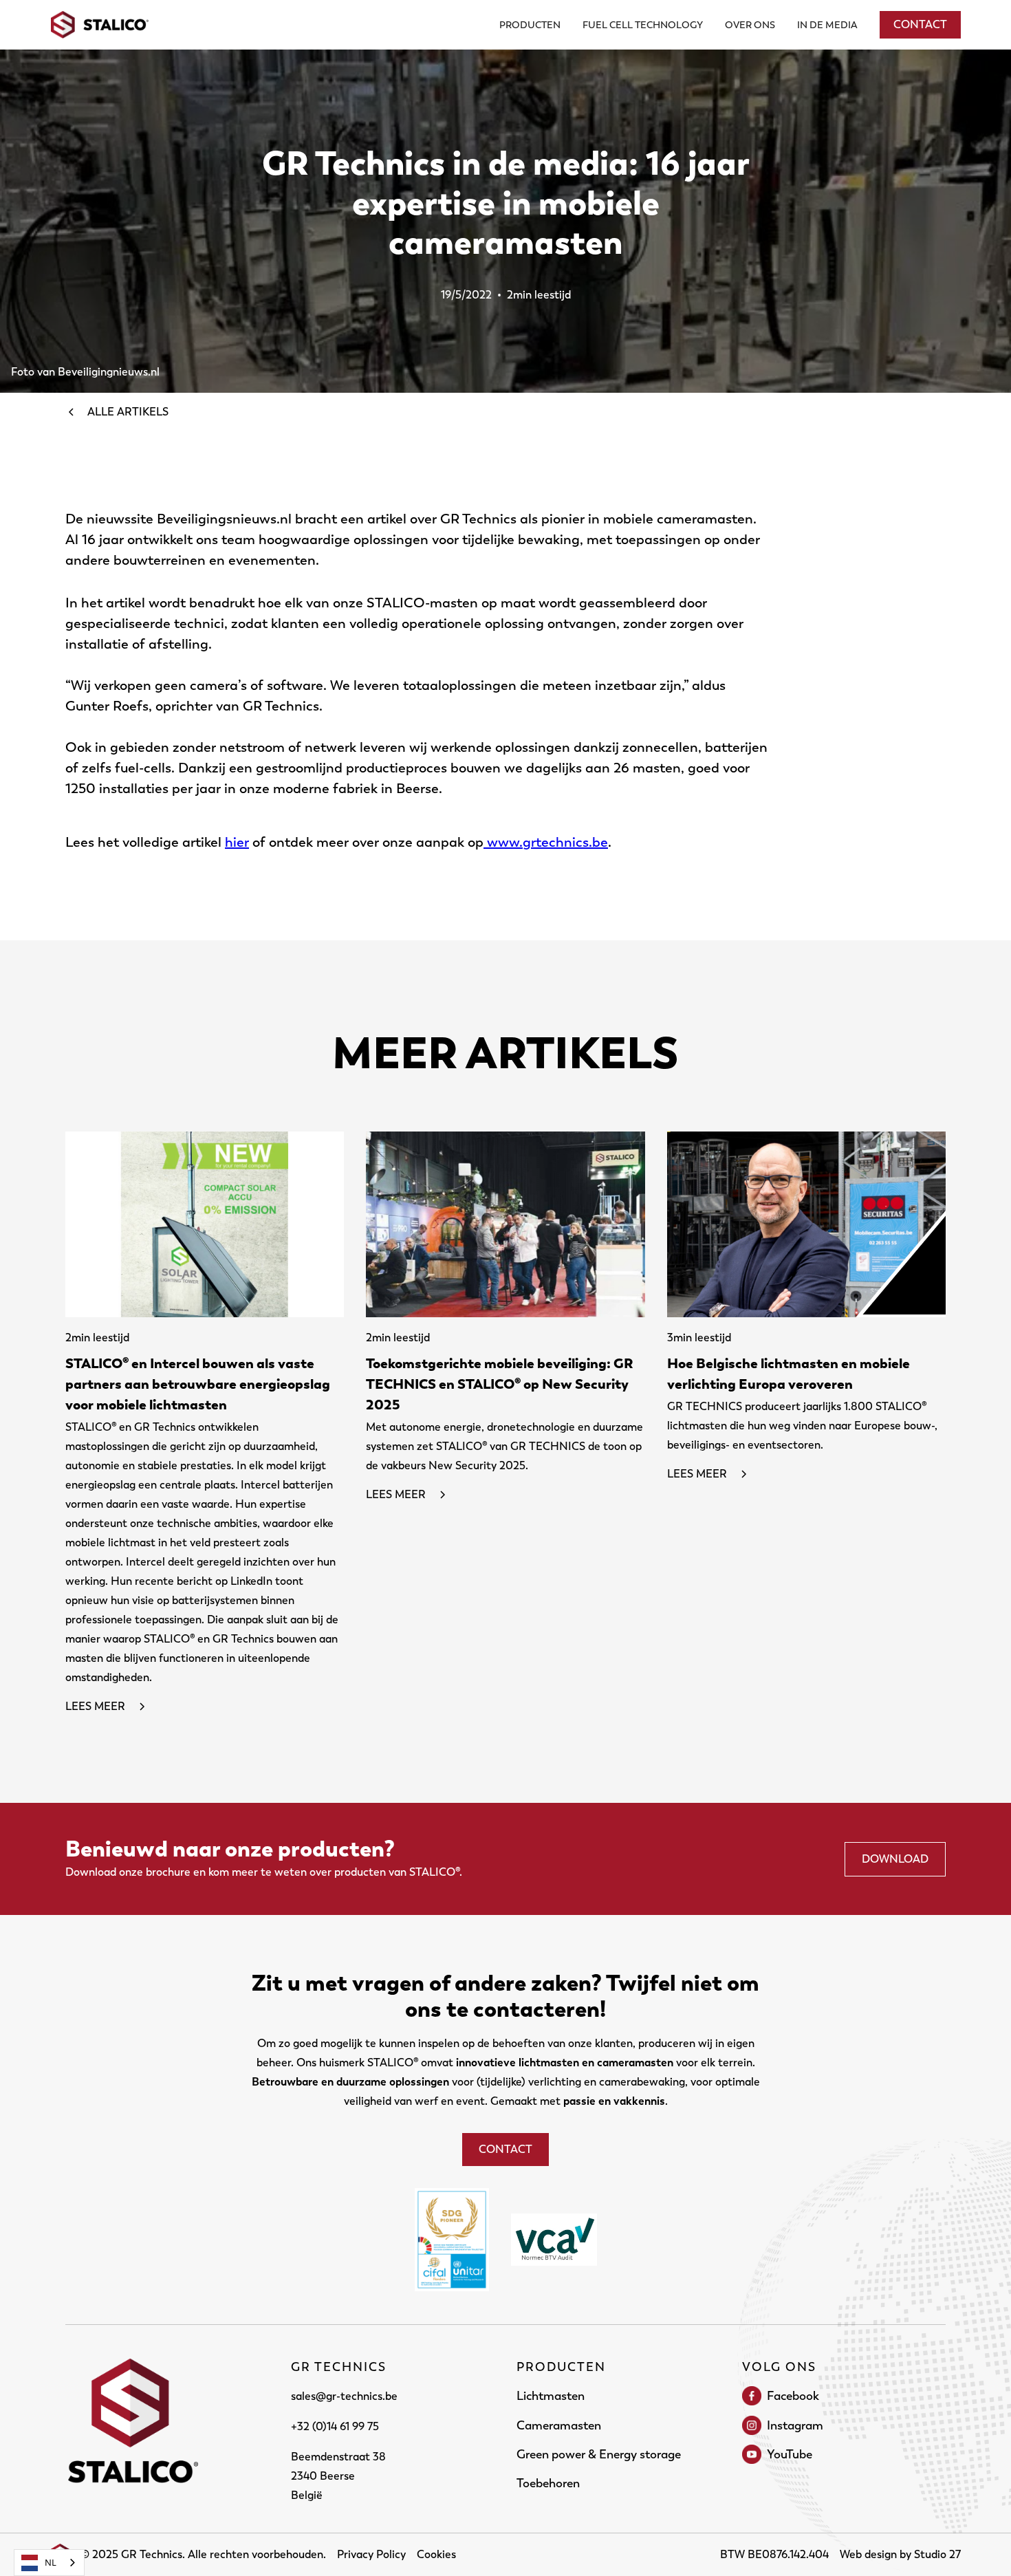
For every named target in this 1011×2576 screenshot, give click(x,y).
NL (51, 2562)
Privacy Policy (371, 2554)
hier (237, 842)
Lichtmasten (551, 2396)
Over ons (750, 25)
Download (895, 1859)
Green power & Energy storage (599, 2454)
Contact (920, 24)
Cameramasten (559, 2425)
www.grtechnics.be (546, 842)
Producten (530, 25)
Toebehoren (548, 2483)
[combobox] (49, 2563)
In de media (827, 25)
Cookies (436, 2554)
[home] (100, 25)
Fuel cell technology (643, 25)
